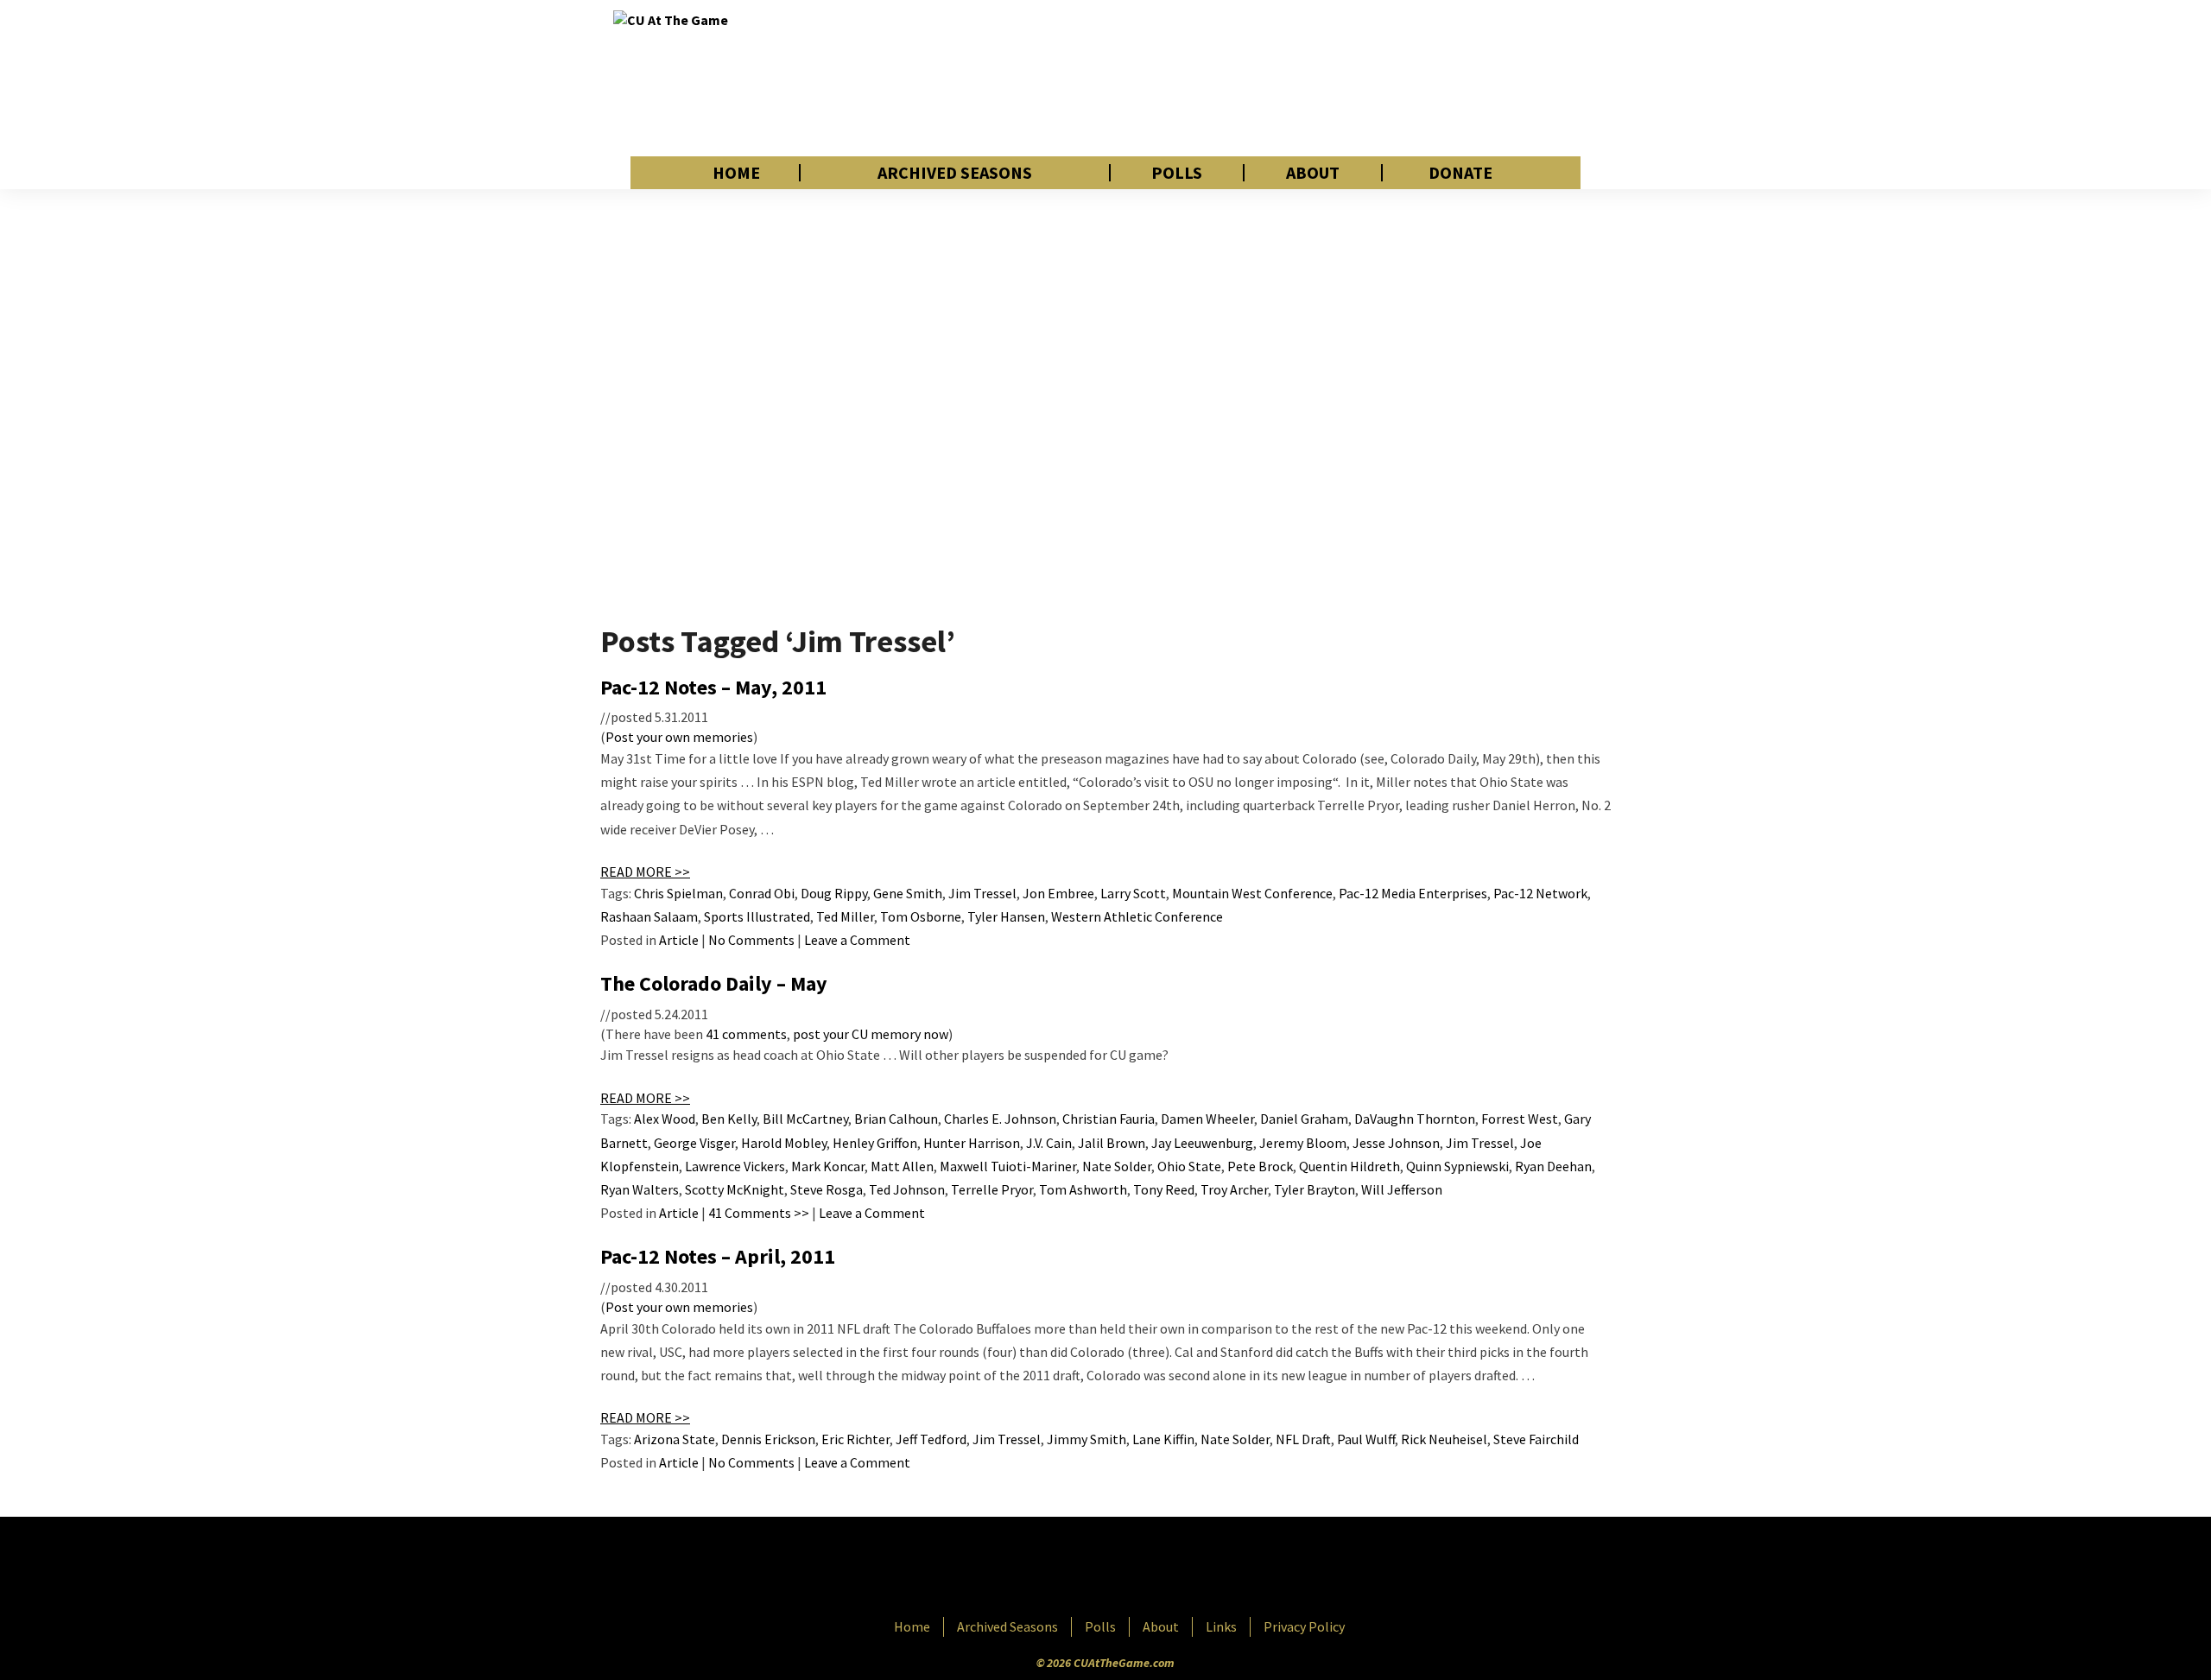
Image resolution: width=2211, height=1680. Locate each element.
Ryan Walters (640, 1189)
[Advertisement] (1283, 78)
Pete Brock (1260, 1166)
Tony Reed (1164, 1189)
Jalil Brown (1112, 1143)
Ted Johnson (907, 1189)
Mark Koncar (828, 1166)
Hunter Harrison (972, 1143)
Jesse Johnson (1396, 1143)
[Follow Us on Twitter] (1143, 1569)
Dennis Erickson (768, 1439)
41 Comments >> (759, 1213)
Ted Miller (845, 916)
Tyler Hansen (1006, 916)
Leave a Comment (857, 940)
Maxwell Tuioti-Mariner (1008, 1166)
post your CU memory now (871, 1034)
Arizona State (675, 1439)
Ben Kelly (729, 1119)
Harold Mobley (784, 1143)
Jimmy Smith (1086, 1439)
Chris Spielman (678, 893)
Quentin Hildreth (1349, 1166)
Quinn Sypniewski (1457, 1166)
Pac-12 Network (1540, 893)
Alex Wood (665, 1119)
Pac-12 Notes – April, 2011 (718, 1256)
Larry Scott (1133, 893)
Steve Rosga (827, 1189)
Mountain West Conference (1252, 893)
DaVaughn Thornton (1415, 1119)
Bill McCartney (805, 1119)
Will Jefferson (1402, 1189)
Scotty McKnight (735, 1189)
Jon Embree (1058, 893)
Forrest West (1520, 1119)
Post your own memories (679, 737)
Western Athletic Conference (1137, 916)
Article (679, 940)
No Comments (751, 940)
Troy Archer (1234, 1189)
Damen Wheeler (1207, 1119)
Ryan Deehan (1553, 1166)
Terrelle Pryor (992, 1189)
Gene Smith (908, 893)
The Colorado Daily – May (714, 983)
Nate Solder (1117, 1166)
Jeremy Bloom (1303, 1143)
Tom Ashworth (1083, 1189)
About (1313, 173)
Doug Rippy (834, 893)
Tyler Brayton (1315, 1189)
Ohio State (1189, 1166)
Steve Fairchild (1536, 1439)
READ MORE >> (645, 872)
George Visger (694, 1143)
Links (1221, 1626)
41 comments (746, 1034)
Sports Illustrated (757, 916)
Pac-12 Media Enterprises (1413, 893)
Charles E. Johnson (1000, 1119)
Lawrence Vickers (735, 1166)
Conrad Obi (762, 893)
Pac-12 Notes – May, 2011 (713, 687)
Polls (1177, 173)
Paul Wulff (1366, 1439)
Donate (1460, 173)
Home (736, 173)
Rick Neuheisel (1444, 1439)
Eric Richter (855, 1439)
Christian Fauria (1109, 1119)
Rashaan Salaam (649, 916)
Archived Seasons (955, 173)
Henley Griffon (875, 1143)
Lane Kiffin (1163, 1439)
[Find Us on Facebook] (1067, 1569)
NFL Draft (1303, 1439)
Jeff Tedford (931, 1439)
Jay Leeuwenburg (1202, 1143)
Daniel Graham (1304, 1119)
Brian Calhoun (896, 1119)
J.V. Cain (1049, 1143)
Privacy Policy (1304, 1626)
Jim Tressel (982, 893)
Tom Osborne (921, 916)
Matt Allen (902, 1166)
